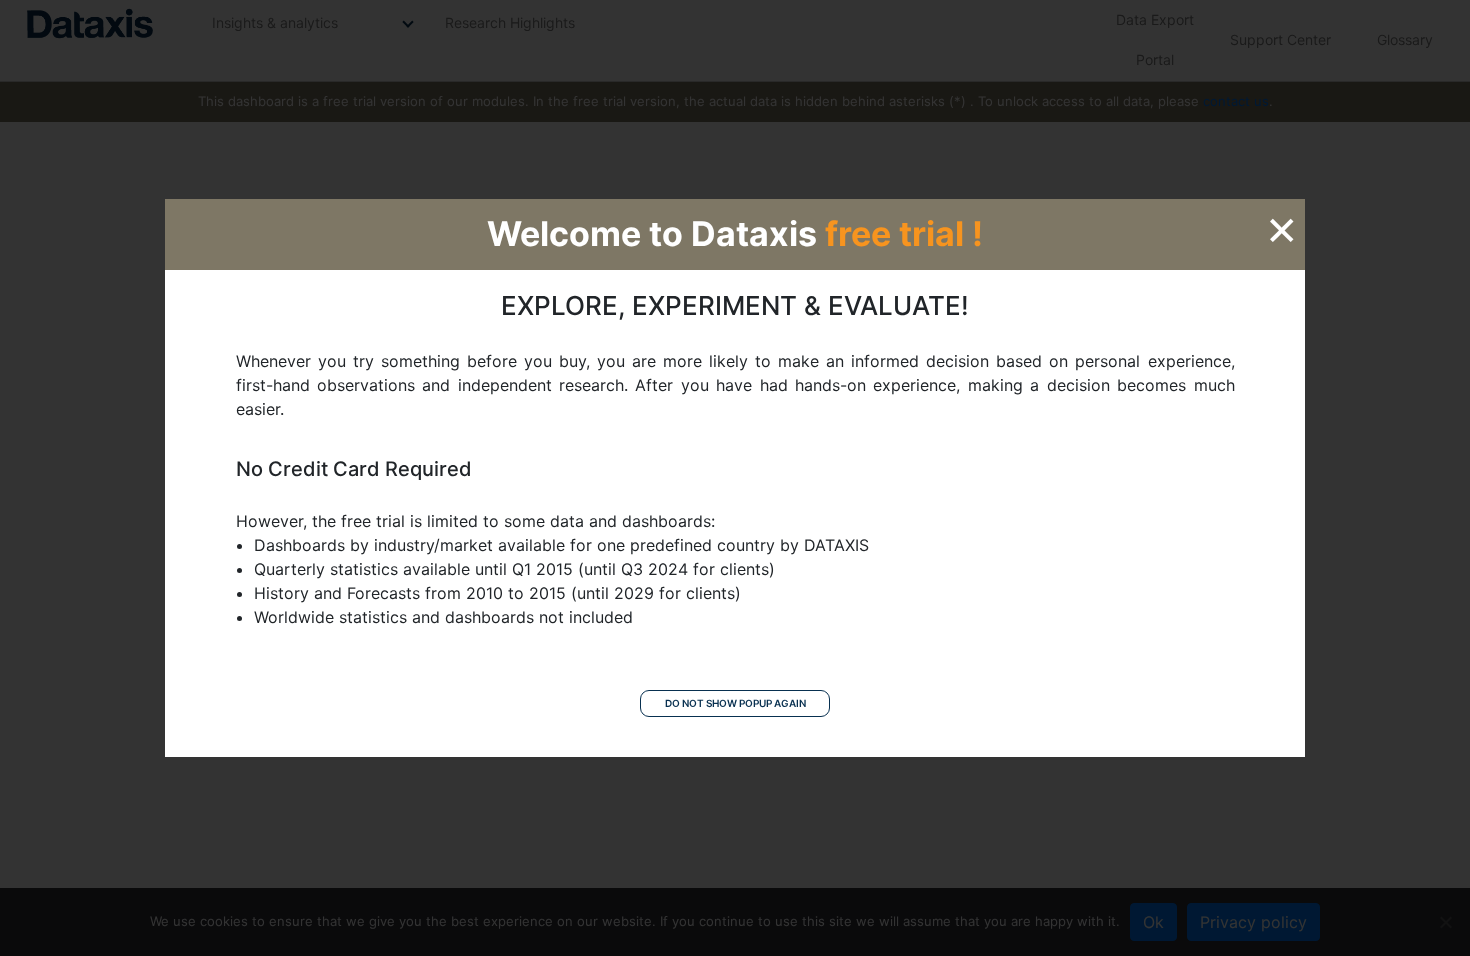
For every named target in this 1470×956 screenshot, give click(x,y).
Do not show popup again (735, 703)
